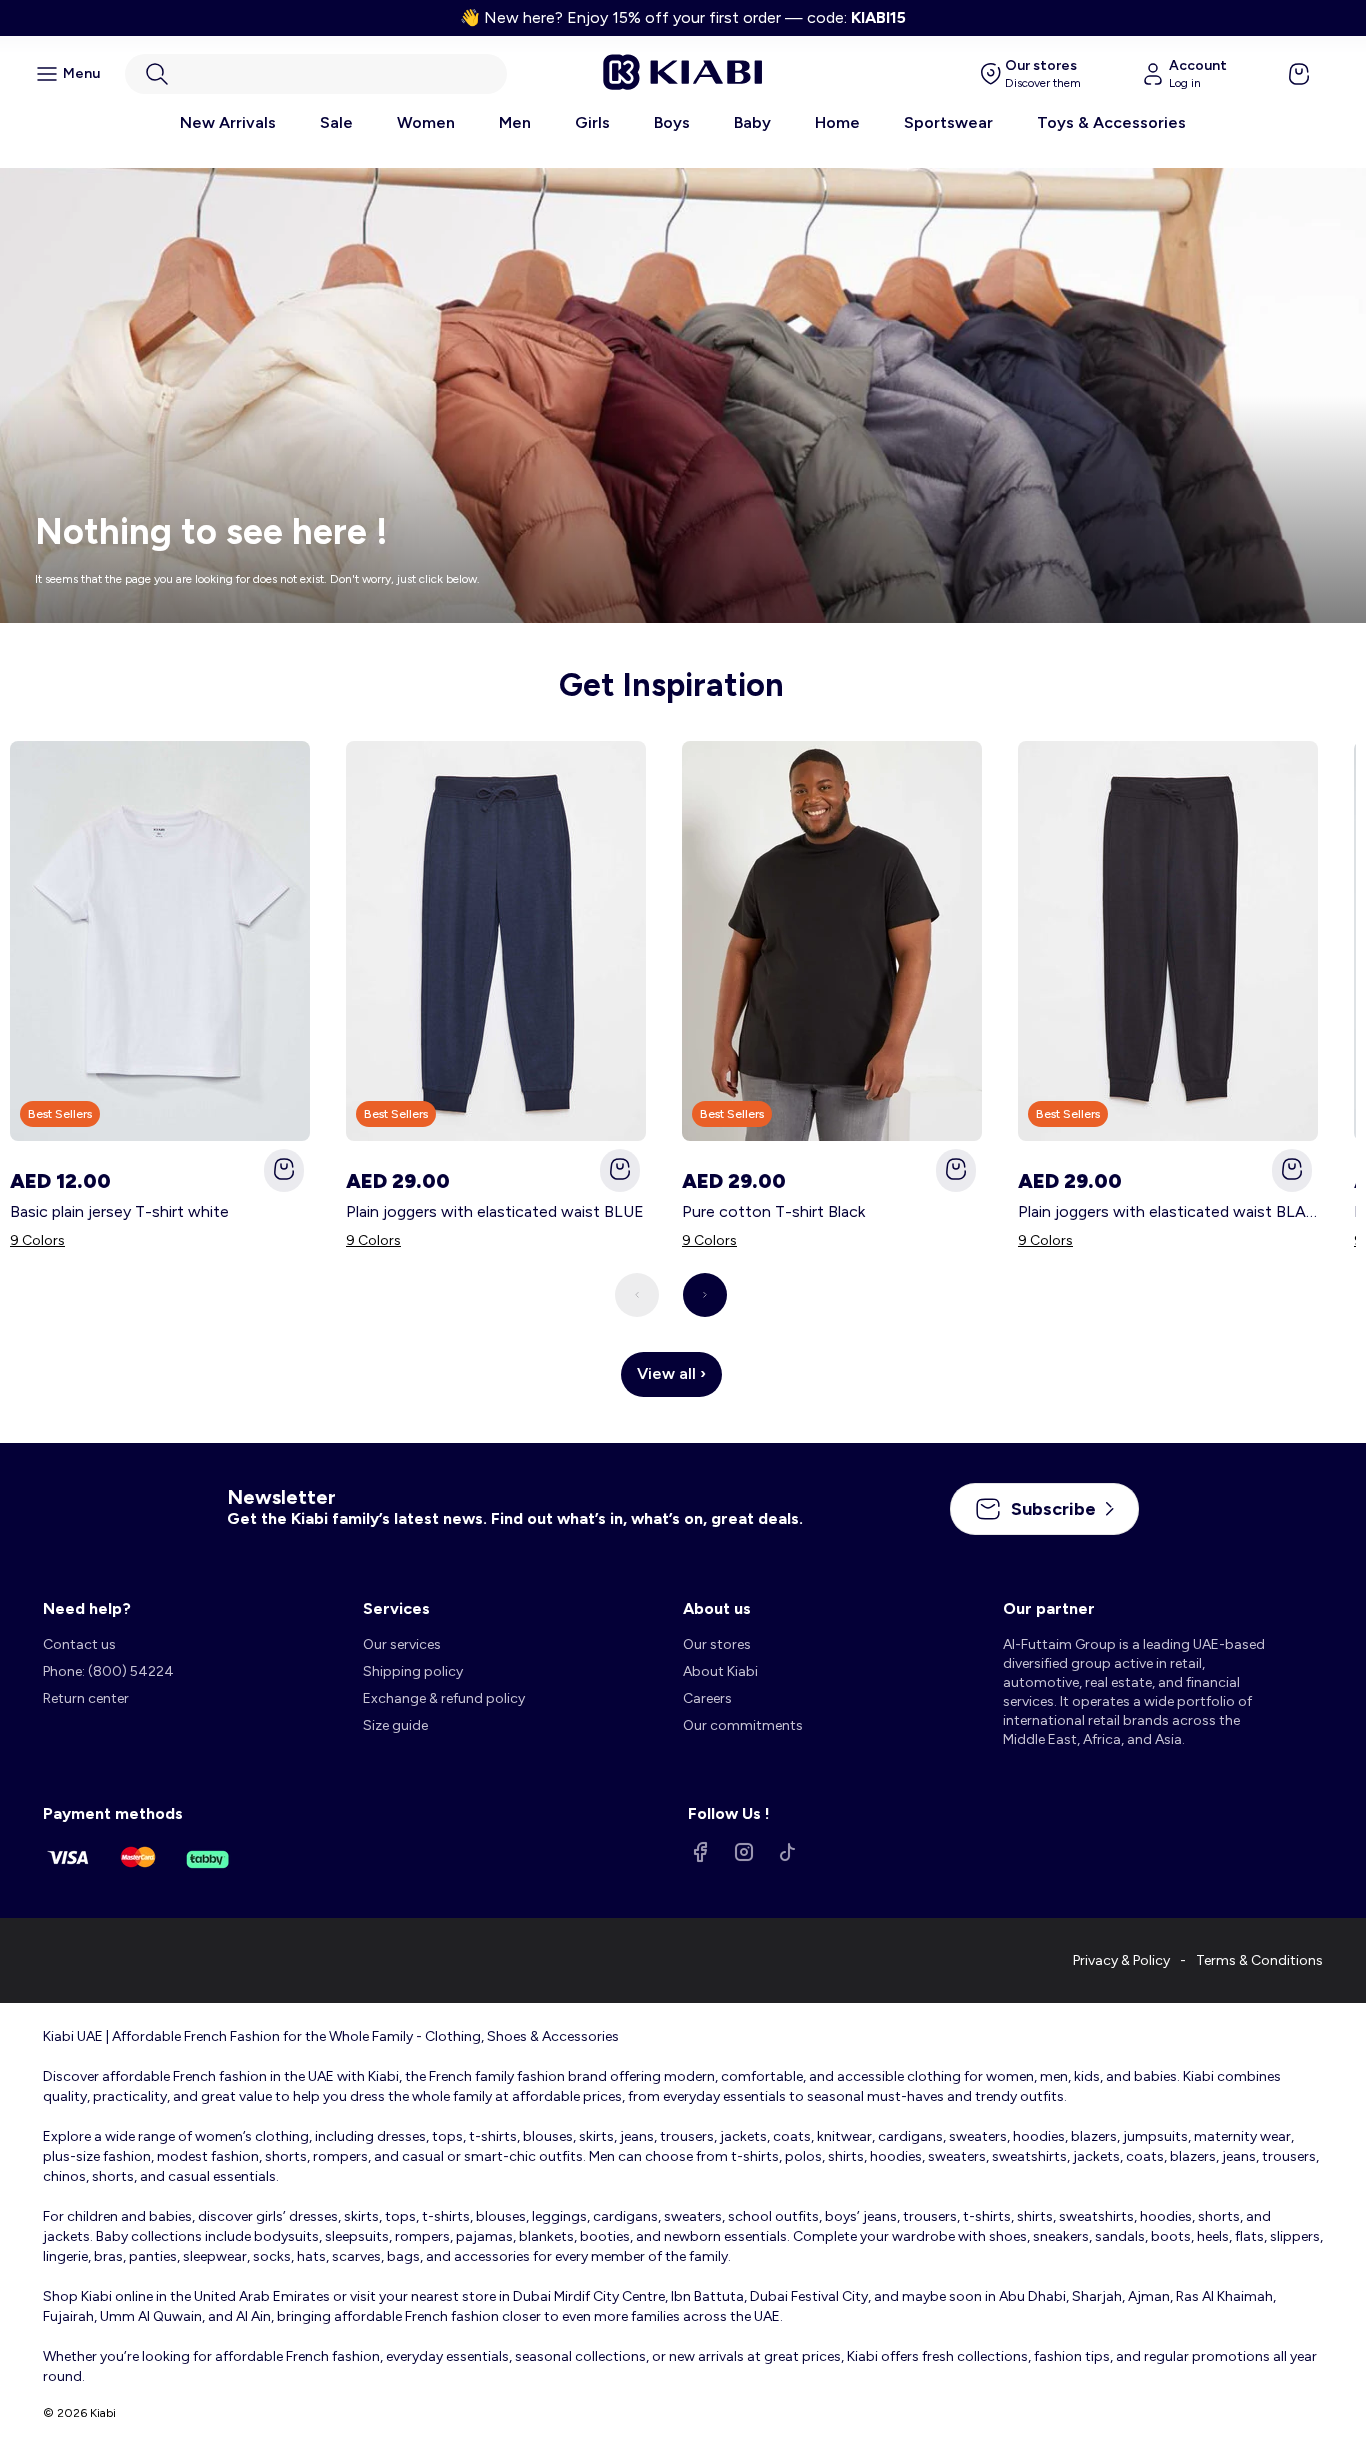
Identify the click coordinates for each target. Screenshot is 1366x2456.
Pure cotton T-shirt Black (773, 1211)
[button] (316, 74)
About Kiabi (720, 1671)
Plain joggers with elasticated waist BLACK (1168, 1211)
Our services (402, 1644)
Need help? (87, 1608)
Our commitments (743, 1725)
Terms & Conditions (1259, 1960)
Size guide (395, 1725)
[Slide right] (705, 1295)
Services (396, 1608)
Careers (707, 1698)
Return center (86, 1698)
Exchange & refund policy (444, 1698)
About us (717, 1608)
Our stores (717, 1644)
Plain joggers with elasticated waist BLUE (495, 1211)
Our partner (1049, 1608)
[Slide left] (637, 1295)
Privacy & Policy (1121, 1960)
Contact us (79, 1644)
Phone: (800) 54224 (108, 1671)
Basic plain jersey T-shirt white (119, 1211)
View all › (671, 1373)
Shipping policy (413, 1671)
